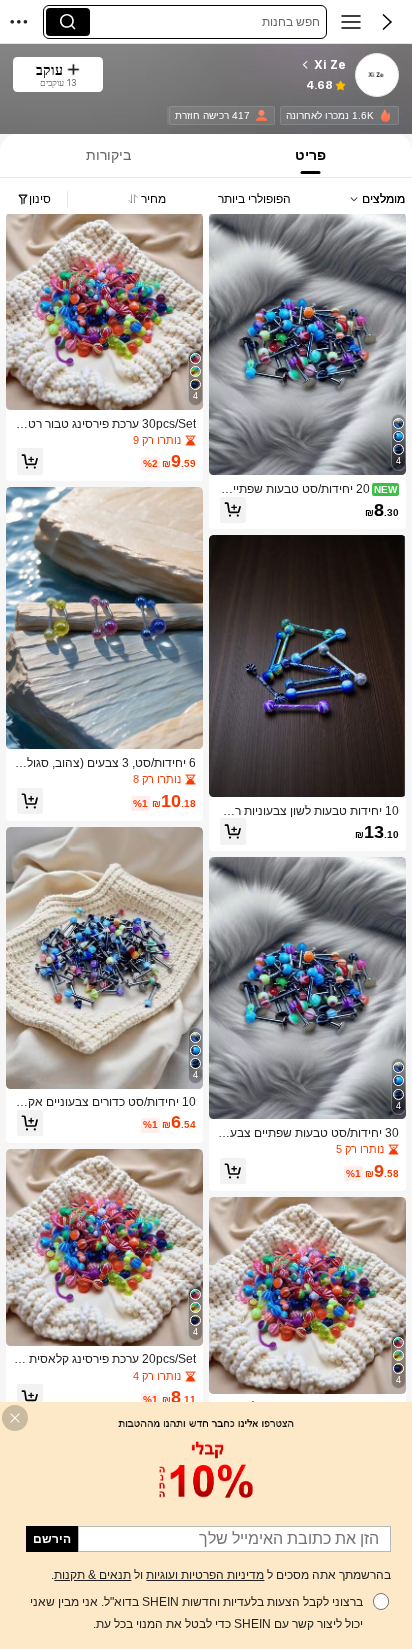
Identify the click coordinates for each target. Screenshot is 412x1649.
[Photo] (385, 115)
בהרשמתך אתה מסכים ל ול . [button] (221, 1575)
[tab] (312, 155)
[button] (387, 22)
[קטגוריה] (351, 22)
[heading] (231, 65)
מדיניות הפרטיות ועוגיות (205, 1575)
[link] (376, 76)
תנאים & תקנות (92, 1575)
